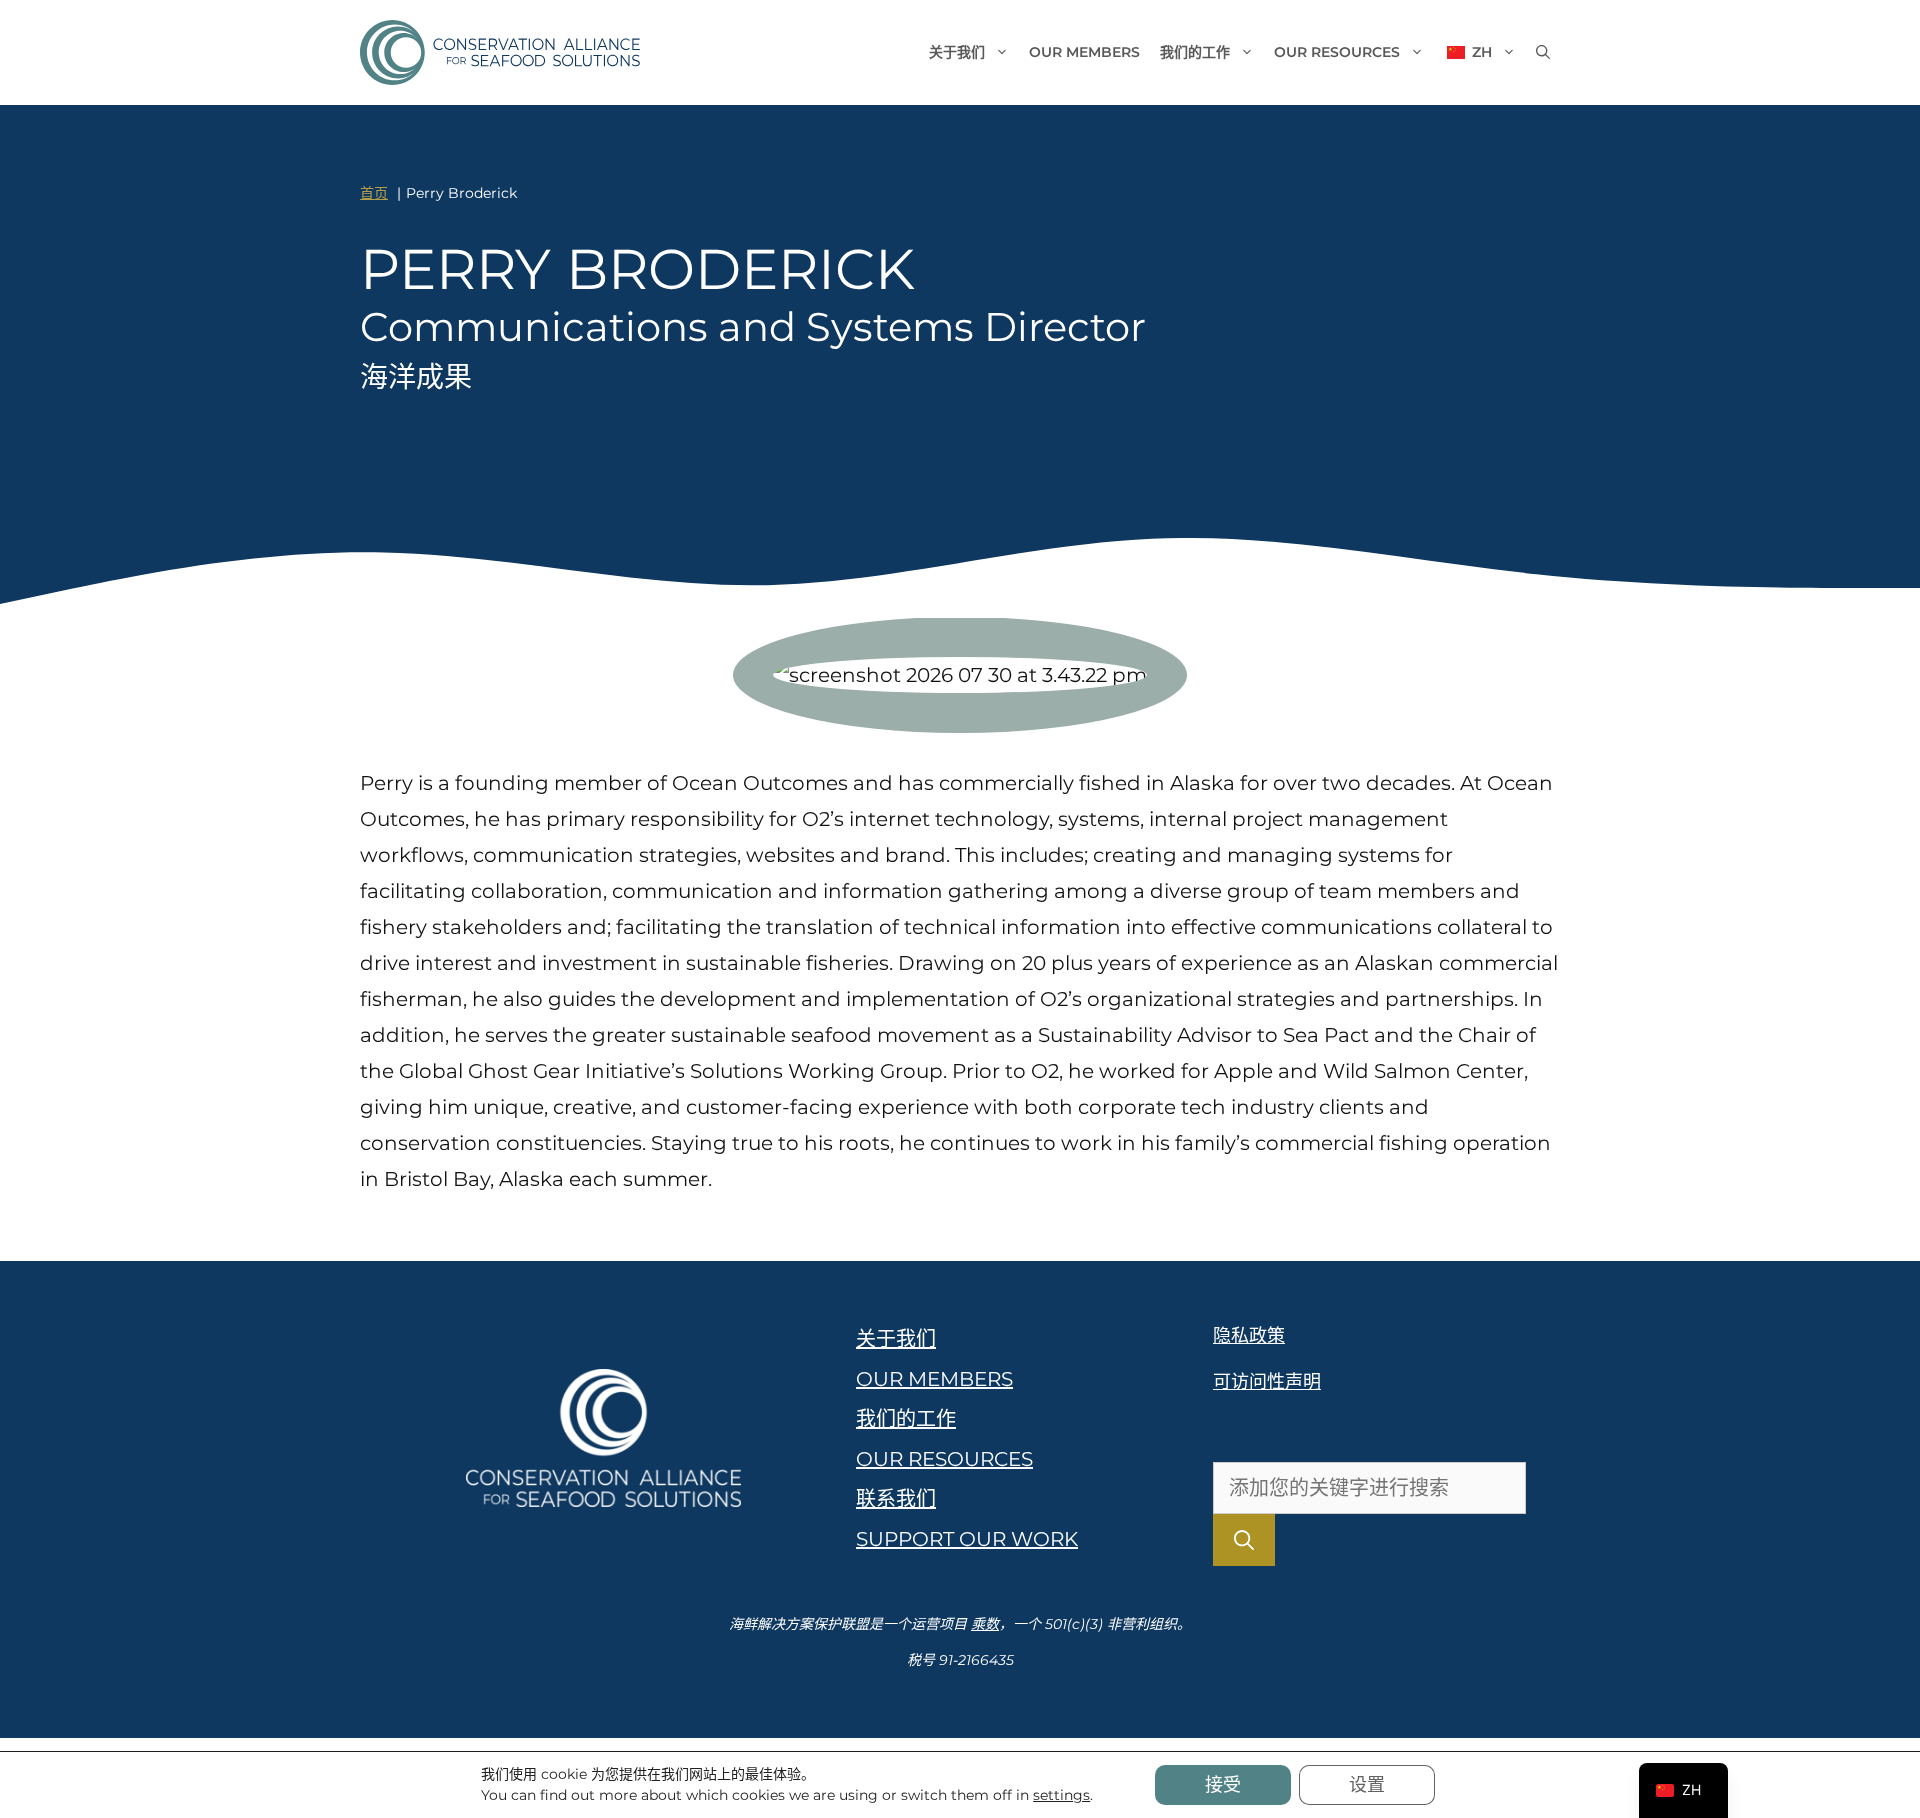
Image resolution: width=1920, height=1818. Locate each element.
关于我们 (957, 52)
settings (1061, 1795)
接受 (1223, 1785)
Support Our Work (967, 1539)
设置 (1367, 1785)
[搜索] (1244, 1540)
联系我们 (896, 1499)
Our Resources (1337, 52)
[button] (1543, 52)
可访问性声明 (1267, 1382)
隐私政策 (1249, 1336)
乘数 (985, 1624)
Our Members (1084, 52)
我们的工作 (1195, 52)
